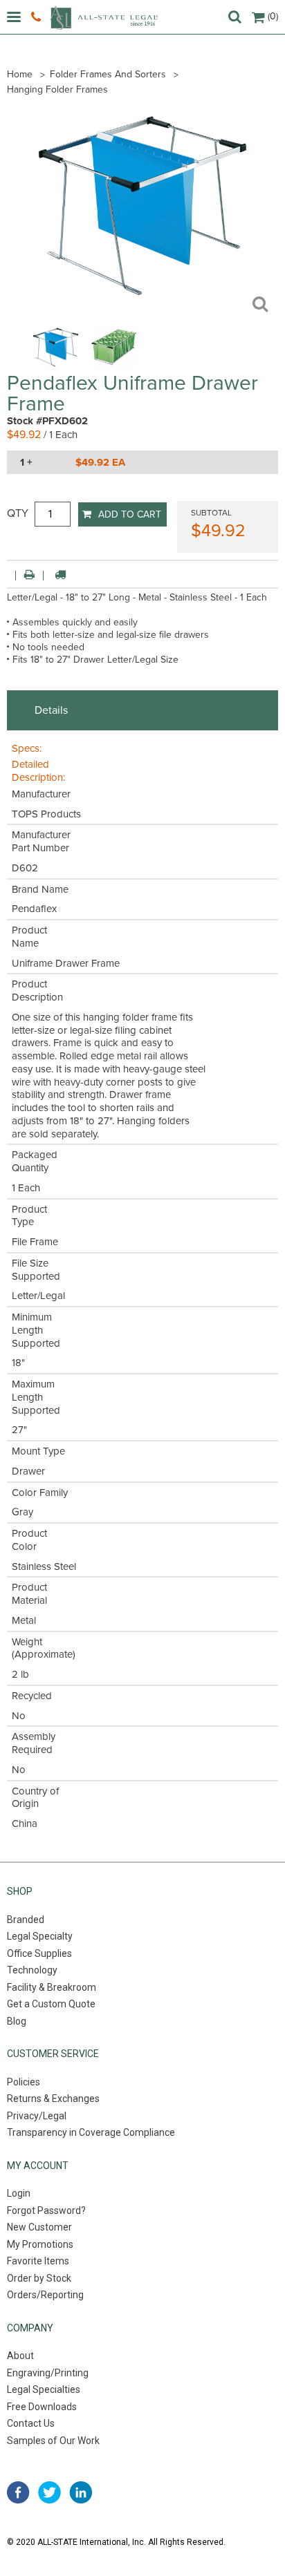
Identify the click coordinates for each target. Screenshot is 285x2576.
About (20, 2356)
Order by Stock (39, 2278)
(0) (273, 16)
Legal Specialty (40, 1936)
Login (19, 2193)
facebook (18, 2492)
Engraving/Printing (48, 2373)
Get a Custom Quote (51, 2004)
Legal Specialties (44, 2389)
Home (20, 74)
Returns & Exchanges (53, 2099)
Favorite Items (38, 2261)
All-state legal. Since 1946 (104, 18)
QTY (18, 513)
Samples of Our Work (53, 2441)
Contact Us (31, 2423)
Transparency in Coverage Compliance (91, 2132)
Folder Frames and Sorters (108, 74)
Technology (32, 1970)
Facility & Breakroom (52, 1987)
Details (51, 710)
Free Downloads (42, 2407)
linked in (81, 2492)
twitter (49, 2492)
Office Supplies (39, 1953)
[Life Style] (114, 366)
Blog (17, 2021)
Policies (24, 2082)
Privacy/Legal (37, 2116)
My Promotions (40, 2244)
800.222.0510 (38, 17)
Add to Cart (130, 514)
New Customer (39, 2227)
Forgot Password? (46, 2210)
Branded (26, 1920)
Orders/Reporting (45, 2295)
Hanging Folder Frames (57, 89)
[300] (56, 366)
